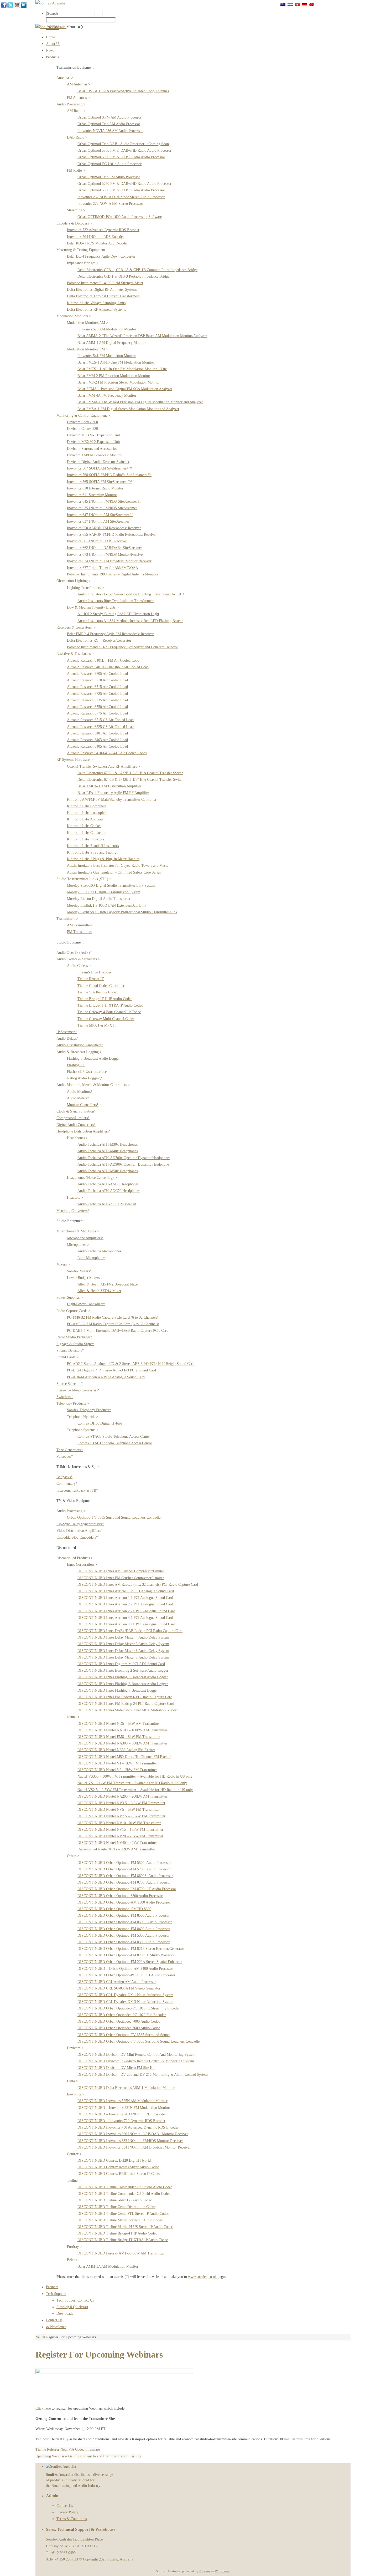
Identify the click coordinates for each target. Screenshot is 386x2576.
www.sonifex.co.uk (202, 2277)
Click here (43, 2408)
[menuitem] (50, 37)
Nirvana (205, 2571)
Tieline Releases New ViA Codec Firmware (68, 2449)
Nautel (40, 2337)
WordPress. (223, 2571)
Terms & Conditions (72, 2519)
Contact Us (65, 2506)
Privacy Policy (67, 2512)
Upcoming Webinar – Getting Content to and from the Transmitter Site (88, 2456)
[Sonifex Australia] (51, 27)
